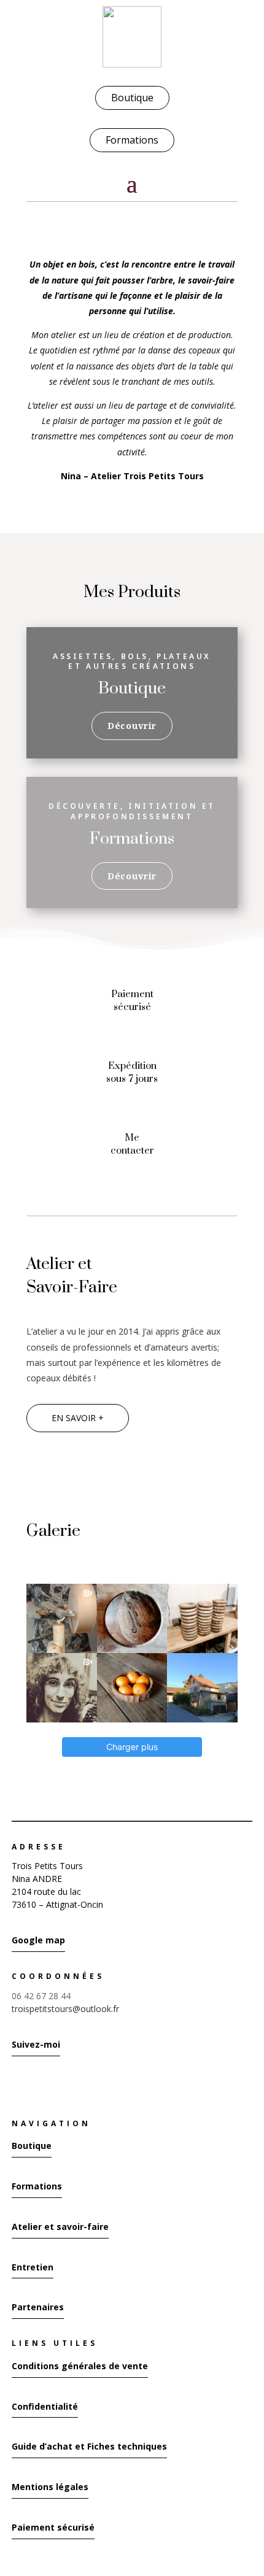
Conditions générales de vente (80, 2366)
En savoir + (78, 1418)
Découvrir (132, 726)
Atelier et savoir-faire (60, 2227)
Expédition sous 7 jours (132, 1072)
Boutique (132, 98)
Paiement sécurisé (53, 2527)
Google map (38, 1940)
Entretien (33, 2267)
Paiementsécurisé (132, 1001)
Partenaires (38, 2307)
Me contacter (132, 1144)
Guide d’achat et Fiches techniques (89, 2446)
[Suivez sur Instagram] (15, 2084)
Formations (132, 140)
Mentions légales (50, 2487)
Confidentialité (45, 2406)
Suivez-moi (36, 2044)
